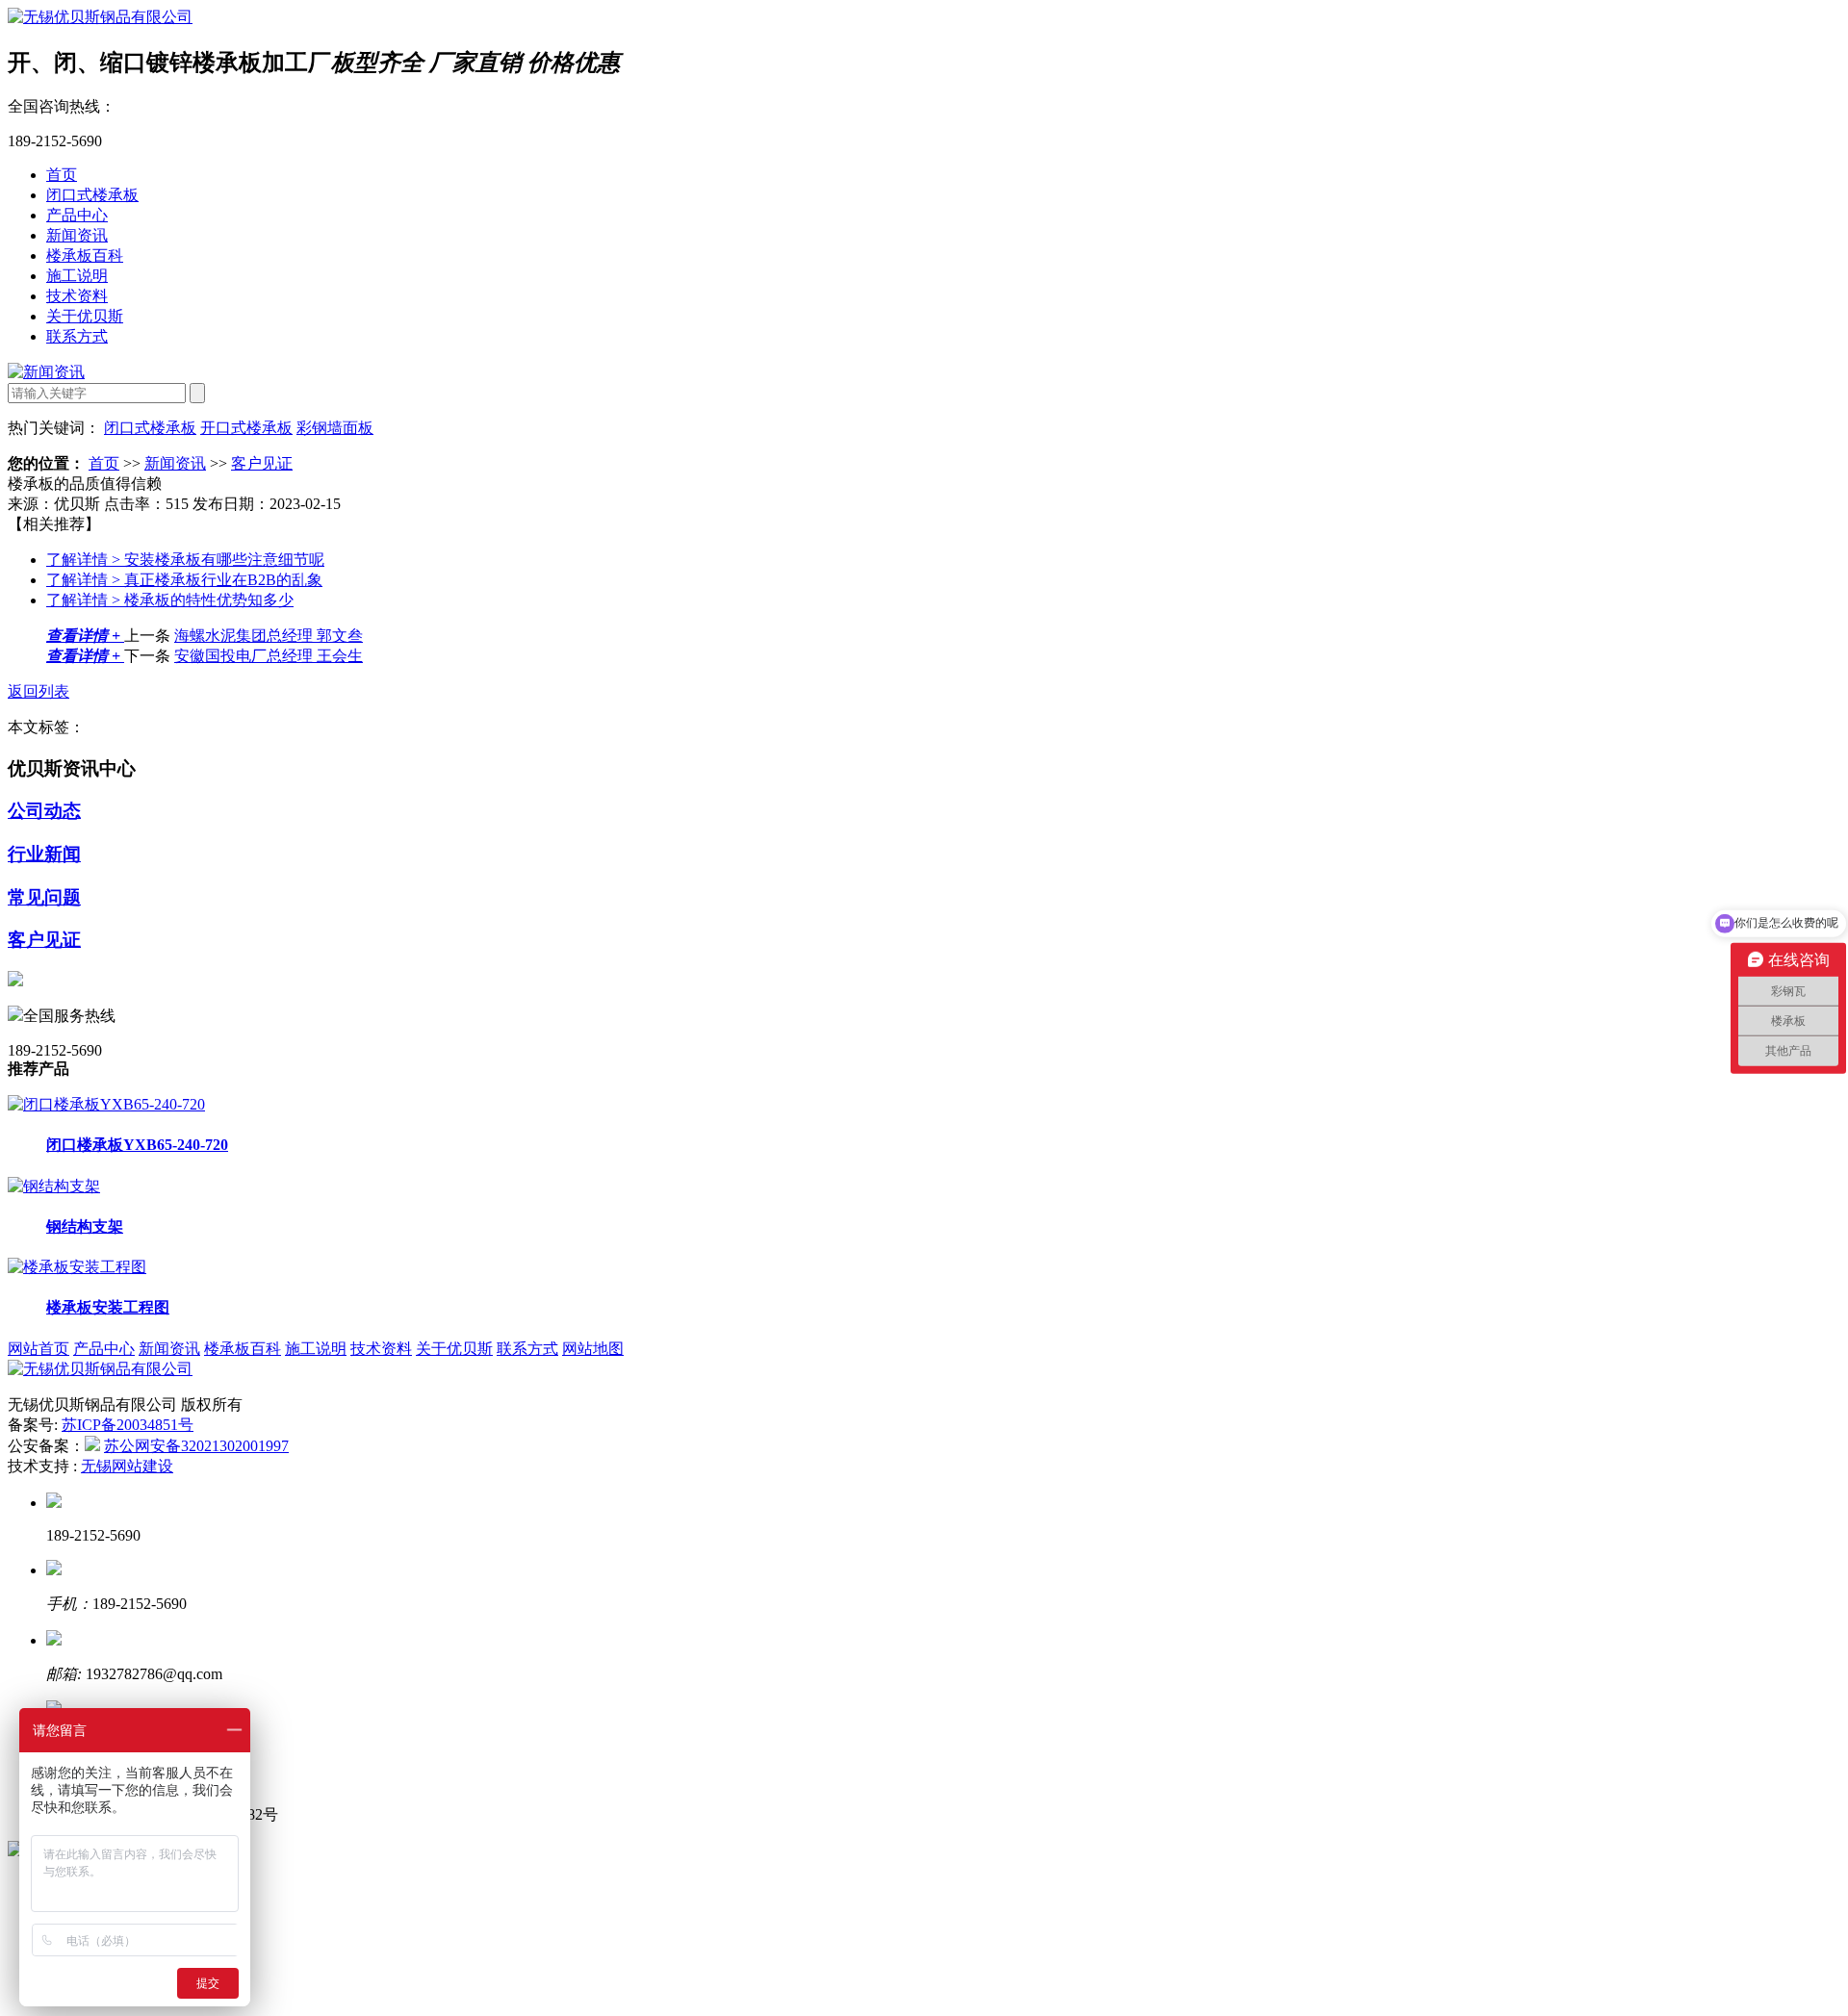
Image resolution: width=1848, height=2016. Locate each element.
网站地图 (593, 1349)
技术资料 (77, 296)
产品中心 (77, 215)
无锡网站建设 (127, 1466)
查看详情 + (85, 636)
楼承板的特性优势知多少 (170, 600)
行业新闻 (44, 854)
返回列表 (38, 691)
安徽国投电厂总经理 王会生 (269, 656)
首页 (62, 175)
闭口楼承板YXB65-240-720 (137, 1145)
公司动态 (44, 811)
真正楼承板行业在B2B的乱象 (184, 580)
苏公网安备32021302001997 (196, 1446)
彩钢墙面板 (335, 428)
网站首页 (38, 1349)
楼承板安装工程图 (108, 1307)
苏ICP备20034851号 (128, 1425)
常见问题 (44, 897)
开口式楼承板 (246, 428)
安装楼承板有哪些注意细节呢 (185, 560)
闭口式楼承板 (92, 195)
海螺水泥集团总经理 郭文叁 (269, 636)
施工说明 (77, 276)
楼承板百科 (85, 255)
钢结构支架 (85, 1226)
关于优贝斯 (85, 316)
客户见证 (262, 463)
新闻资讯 (77, 235)
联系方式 (77, 336)
